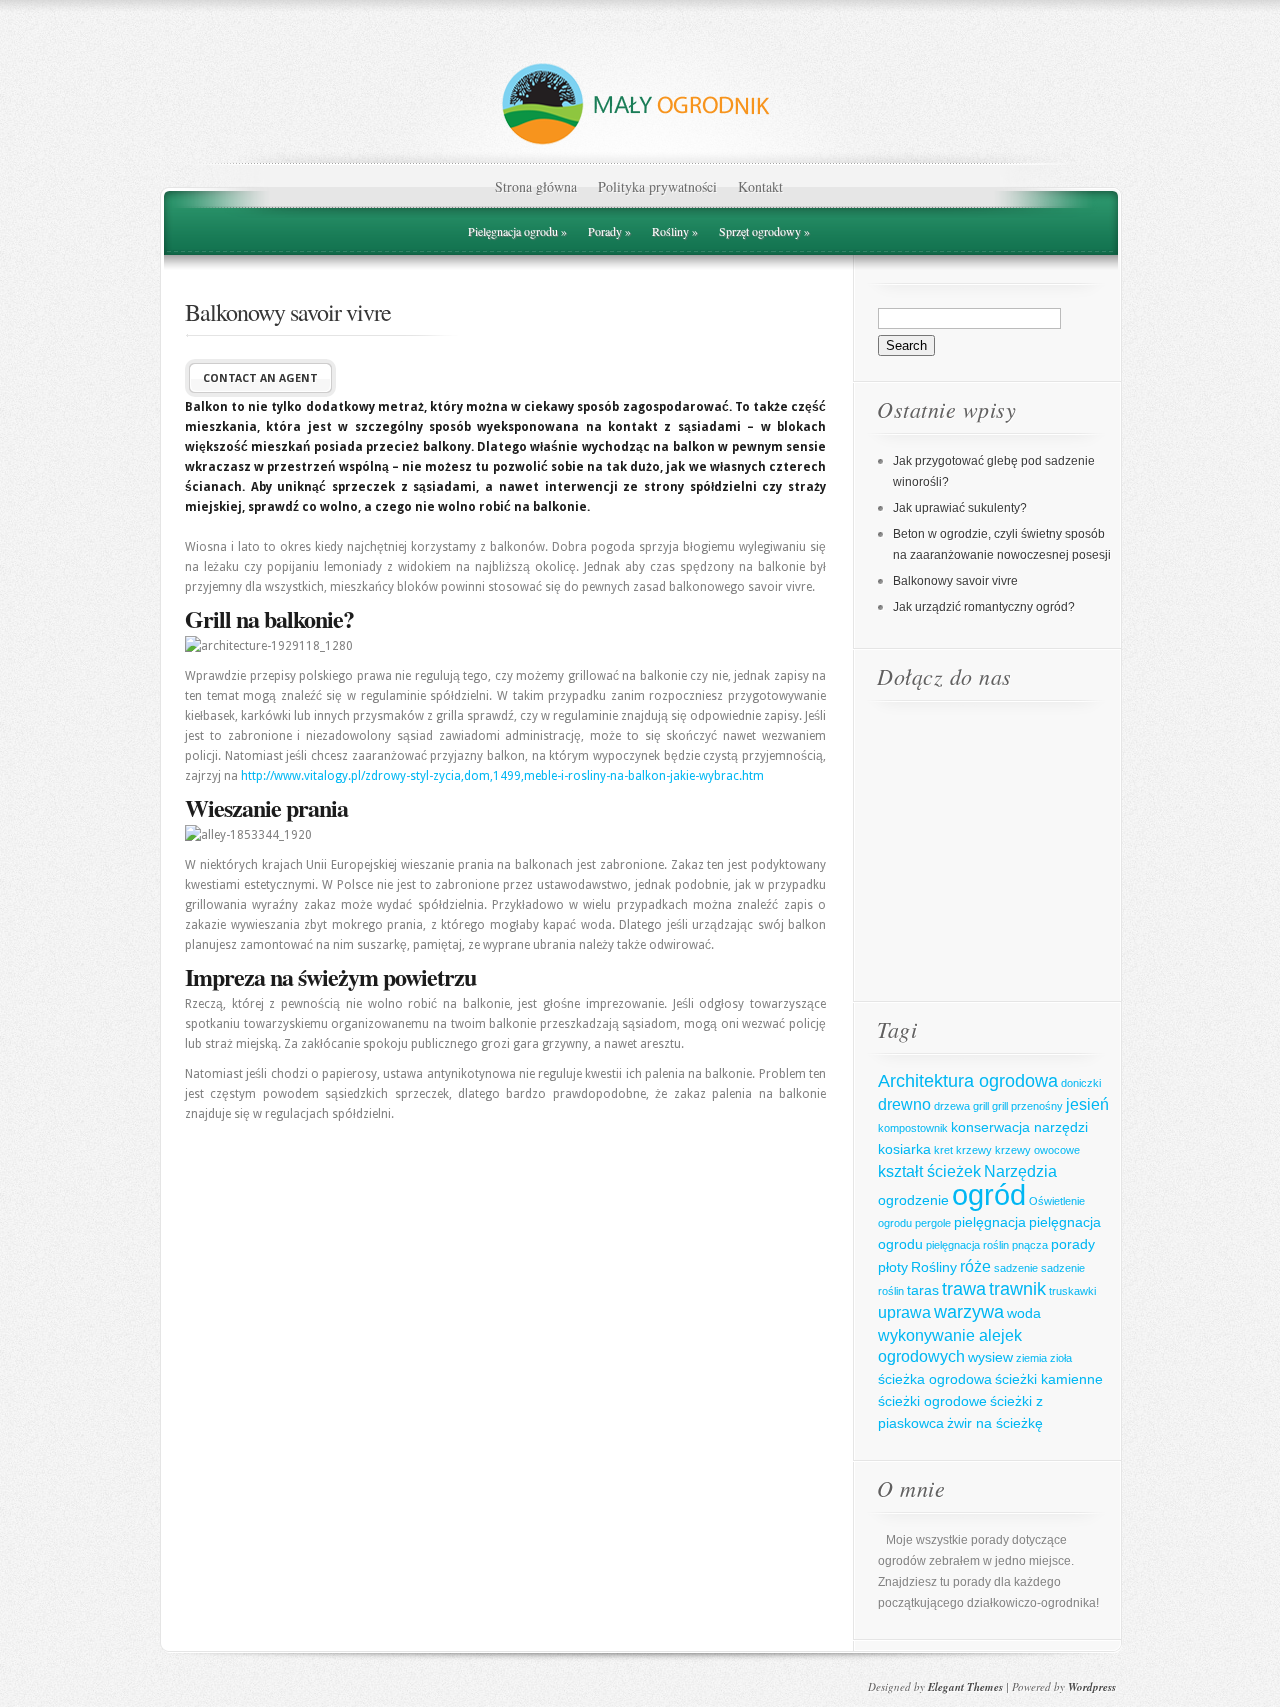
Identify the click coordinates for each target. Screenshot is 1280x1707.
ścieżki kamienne (1049, 1379)
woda (1024, 1313)
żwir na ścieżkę (995, 1423)
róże (975, 1266)
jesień (1087, 1104)
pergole (933, 1223)
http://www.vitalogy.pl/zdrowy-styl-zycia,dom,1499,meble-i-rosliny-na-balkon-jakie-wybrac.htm (502, 776)
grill (981, 1106)
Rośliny (675, 231)
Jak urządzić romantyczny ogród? (984, 607)
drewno (904, 1104)
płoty (893, 1267)
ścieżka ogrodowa (935, 1379)
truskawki (1072, 1291)
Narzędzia (1020, 1171)
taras (923, 1290)
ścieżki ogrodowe (932, 1401)
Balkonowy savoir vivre (955, 581)
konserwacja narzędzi (1019, 1127)
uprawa (904, 1312)
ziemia (1031, 1358)
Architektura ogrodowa (968, 1081)
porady (1073, 1244)
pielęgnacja (990, 1222)
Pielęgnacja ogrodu (517, 231)
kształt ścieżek (929, 1171)
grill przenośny (1027, 1106)
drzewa (952, 1106)
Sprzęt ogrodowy (764, 231)
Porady (609, 231)
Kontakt (760, 186)
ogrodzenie (913, 1200)
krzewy (974, 1150)
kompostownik (913, 1128)
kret (943, 1150)
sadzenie (1016, 1268)
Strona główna (536, 186)
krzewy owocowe (1037, 1150)
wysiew (990, 1357)
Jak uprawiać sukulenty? (960, 508)
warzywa (969, 1312)
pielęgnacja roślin (967, 1245)
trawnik (1017, 1289)
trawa (964, 1289)
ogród (989, 1194)
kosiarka (904, 1149)
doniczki (1081, 1083)
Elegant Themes (965, 1687)
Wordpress (1092, 1687)
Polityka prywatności (657, 186)
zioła (1061, 1358)
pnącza (1030, 1245)
